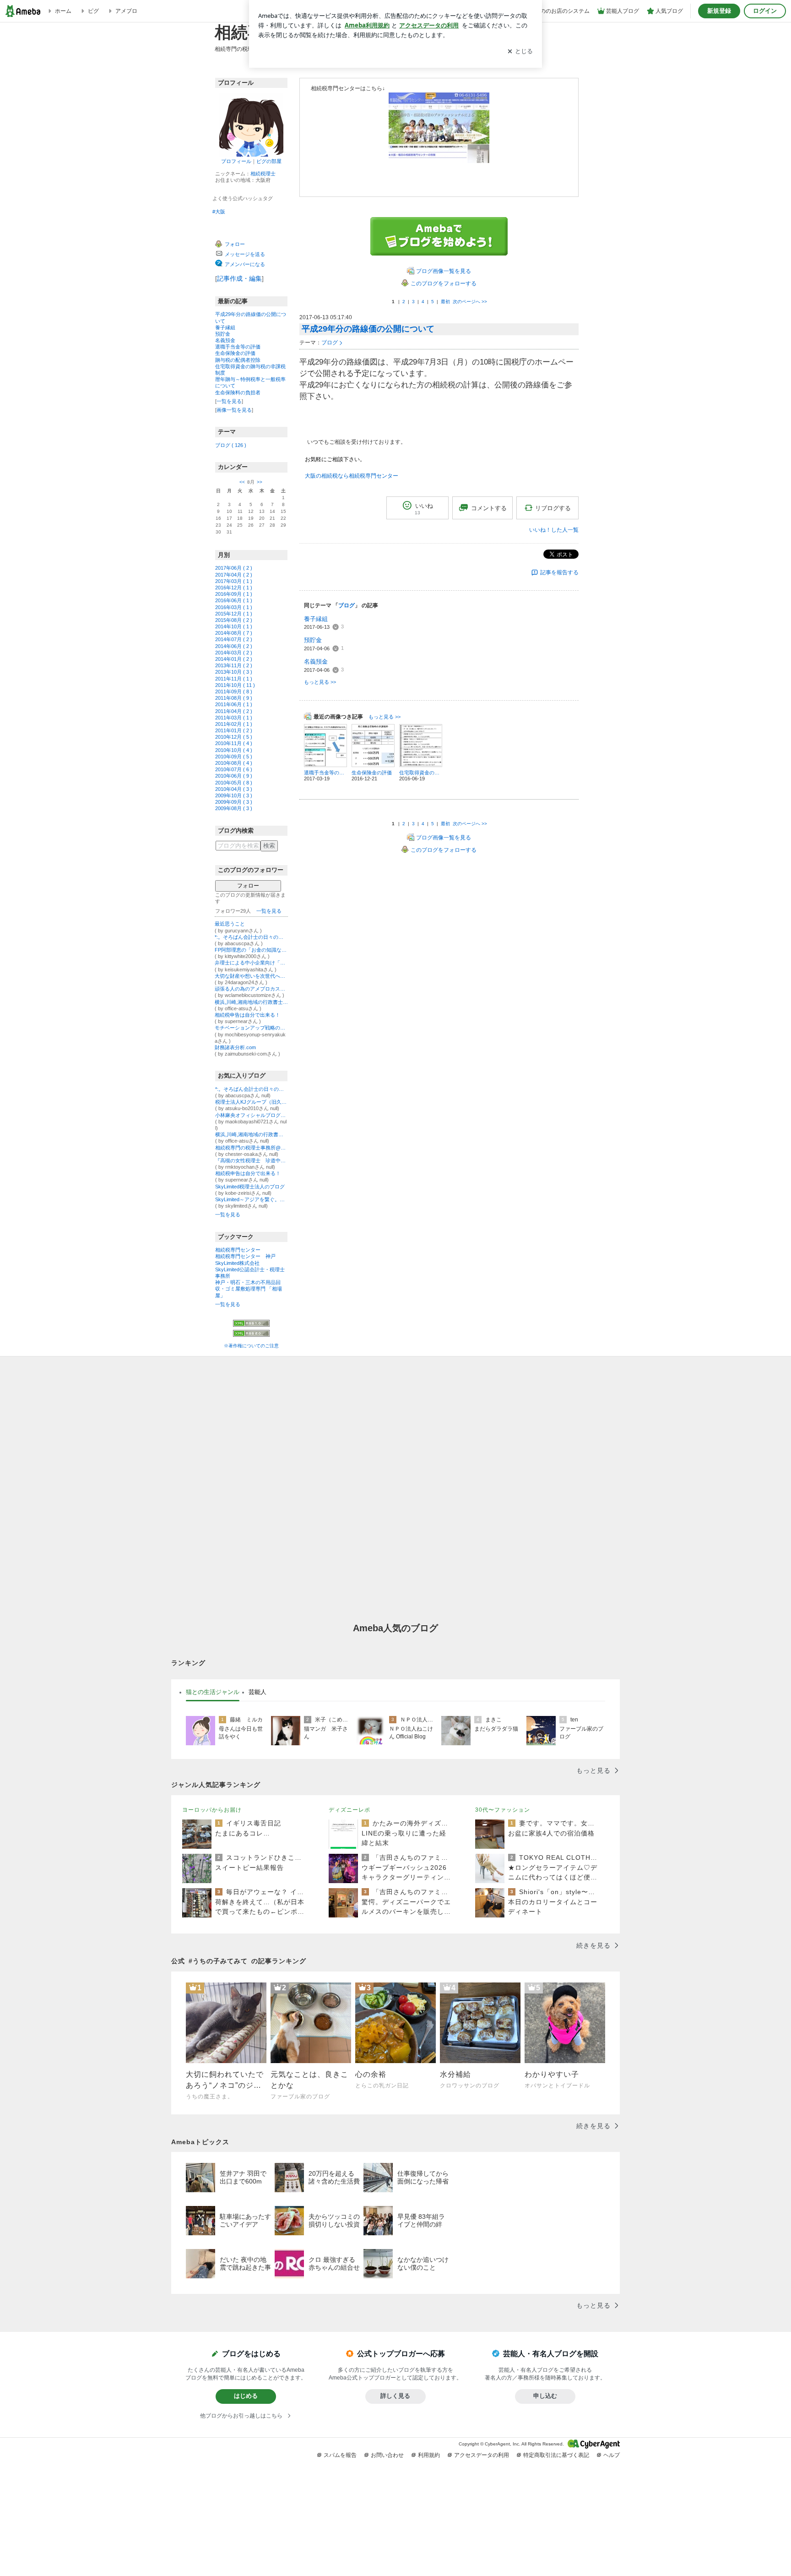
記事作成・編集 (239, 278)
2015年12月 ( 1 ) (234, 614)
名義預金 (225, 340)
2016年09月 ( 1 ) (234, 594)
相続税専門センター (238, 1250)
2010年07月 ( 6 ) (234, 769)
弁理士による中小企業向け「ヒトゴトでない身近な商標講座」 (251, 963)
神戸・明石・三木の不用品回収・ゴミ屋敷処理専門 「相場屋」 (249, 1289)
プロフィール (236, 161)
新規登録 (719, 11)
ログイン (765, 11)
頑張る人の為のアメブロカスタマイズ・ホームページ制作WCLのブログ (251, 989)
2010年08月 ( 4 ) (234, 763)
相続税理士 (263, 174)
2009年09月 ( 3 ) (234, 802)
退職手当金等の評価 (238, 347)
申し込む (545, 2396)
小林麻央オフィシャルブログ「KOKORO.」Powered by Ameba (251, 1115)
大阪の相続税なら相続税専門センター (352, 476)
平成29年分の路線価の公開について (368, 329)
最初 (445, 302)
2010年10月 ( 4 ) (234, 750)
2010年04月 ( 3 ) (234, 789)
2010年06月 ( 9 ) (234, 776)
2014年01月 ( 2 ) (234, 659)
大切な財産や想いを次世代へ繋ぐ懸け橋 (251, 976)
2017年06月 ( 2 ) (234, 568)
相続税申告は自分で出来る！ (247, 1015)
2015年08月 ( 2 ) (234, 620)
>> (260, 482)
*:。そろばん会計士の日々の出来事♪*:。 (251, 937)
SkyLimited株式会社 (237, 1263)
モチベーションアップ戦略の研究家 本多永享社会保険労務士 (251, 1028)
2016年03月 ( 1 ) (234, 607)
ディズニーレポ (349, 1810)
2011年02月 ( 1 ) (234, 724)
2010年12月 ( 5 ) (234, 737)
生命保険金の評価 (235, 353)
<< (242, 482)
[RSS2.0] (251, 1334)
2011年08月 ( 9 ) (234, 698)
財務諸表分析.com (235, 1047)
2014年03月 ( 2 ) (234, 653)
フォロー (248, 886)
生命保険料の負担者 (238, 392)
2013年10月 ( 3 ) (234, 672)
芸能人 (257, 1692)
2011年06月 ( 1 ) (234, 704)
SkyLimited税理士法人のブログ (250, 1187)
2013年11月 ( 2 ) (234, 665)
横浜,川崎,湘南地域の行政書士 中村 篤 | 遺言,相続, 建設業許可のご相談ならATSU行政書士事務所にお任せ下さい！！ (251, 1002)
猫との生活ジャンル (213, 1692)
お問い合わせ (387, 2455)
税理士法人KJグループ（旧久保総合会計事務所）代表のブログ (251, 1102)
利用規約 (429, 2455)
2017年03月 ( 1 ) (234, 581)
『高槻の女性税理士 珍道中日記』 (251, 1160)
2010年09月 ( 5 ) (234, 757)
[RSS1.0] (251, 1325)
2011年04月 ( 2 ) (234, 711)
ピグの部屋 (269, 161)
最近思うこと (230, 924)
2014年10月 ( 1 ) (234, 626)
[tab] (213, 1692)
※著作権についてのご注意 (251, 1346)
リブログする (553, 508)
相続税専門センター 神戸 (245, 1256)
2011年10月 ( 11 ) (235, 685)
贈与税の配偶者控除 (238, 360)
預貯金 (223, 334)
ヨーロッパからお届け (212, 1810)
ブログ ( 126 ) (231, 445)
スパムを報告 (340, 2455)
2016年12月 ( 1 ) (234, 588)
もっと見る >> (320, 682)
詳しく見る (395, 2396)
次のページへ (470, 302)
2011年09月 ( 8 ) (234, 692)
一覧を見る (229, 401)
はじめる (246, 2396)
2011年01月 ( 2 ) (234, 730)
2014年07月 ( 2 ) (234, 639)
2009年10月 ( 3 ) (234, 795)
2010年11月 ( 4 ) (234, 743)
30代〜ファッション (503, 1810)
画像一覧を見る (234, 410)
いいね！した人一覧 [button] (554, 530)
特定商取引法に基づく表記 (556, 2455)
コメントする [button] (489, 508)
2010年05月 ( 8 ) (234, 783)
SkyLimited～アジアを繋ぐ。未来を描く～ (251, 1199)
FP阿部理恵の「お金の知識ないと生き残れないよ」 (251, 950)
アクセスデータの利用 (482, 2455)
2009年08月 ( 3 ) (234, 808)
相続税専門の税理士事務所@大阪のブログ (251, 1148)
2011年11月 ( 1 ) (234, 679)
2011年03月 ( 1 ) (234, 718)
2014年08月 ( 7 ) (234, 633)
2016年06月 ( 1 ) (234, 600)
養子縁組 (225, 327)
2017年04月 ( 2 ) (234, 575)
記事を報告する (559, 572)
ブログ (330, 343)
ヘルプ (612, 2455)
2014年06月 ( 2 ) (234, 646)
